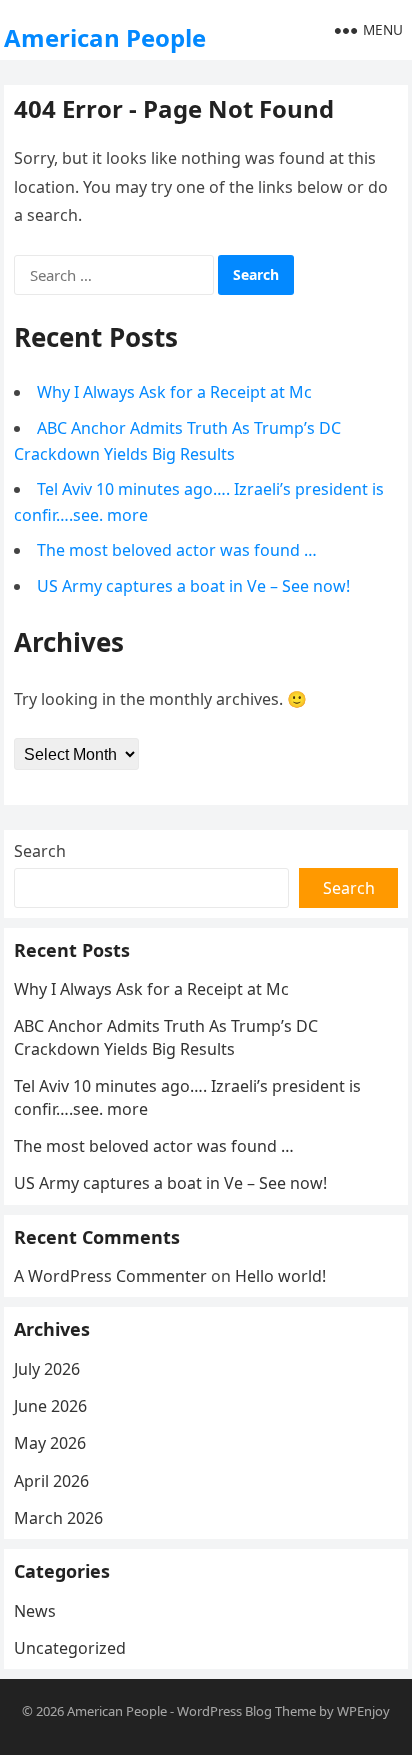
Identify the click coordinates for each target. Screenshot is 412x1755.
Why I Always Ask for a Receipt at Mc (174, 392)
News (35, 1611)
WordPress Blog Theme (246, 1711)
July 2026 (47, 1369)
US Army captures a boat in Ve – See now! (193, 586)
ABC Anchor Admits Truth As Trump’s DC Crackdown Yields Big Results (166, 1037)
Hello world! (280, 1276)
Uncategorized (70, 1648)
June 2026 (50, 1406)
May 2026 (50, 1443)
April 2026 (51, 1481)
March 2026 (58, 1518)
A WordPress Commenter (110, 1276)
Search (40, 851)
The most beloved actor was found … (177, 550)
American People (105, 37)
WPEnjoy (363, 1711)
